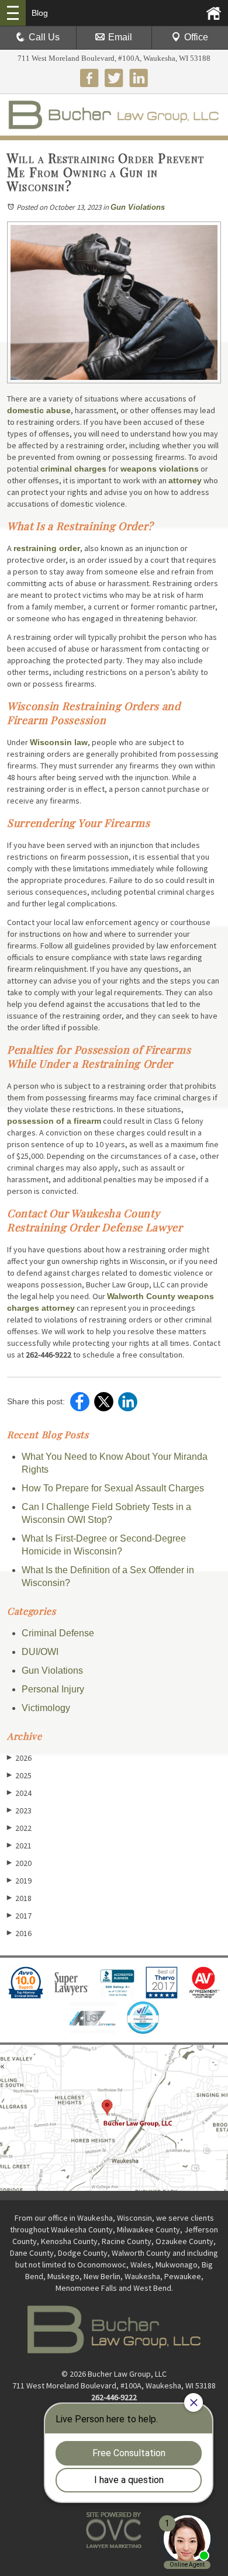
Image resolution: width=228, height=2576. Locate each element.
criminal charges (73, 469)
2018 (19, 1898)
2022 (19, 1828)
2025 (19, 1775)
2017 (19, 1916)
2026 (19, 1758)
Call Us (44, 37)
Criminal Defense (58, 1633)
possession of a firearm (54, 1121)
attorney (185, 480)
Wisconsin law (59, 742)
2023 (19, 1810)
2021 (19, 1846)
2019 (19, 1881)
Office (196, 37)
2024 (19, 1793)
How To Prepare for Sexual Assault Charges (113, 1488)
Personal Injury (53, 1689)
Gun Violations (138, 207)
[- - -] (13, 13)
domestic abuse (39, 410)
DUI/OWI (40, 1652)
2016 (19, 1933)
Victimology (46, 1708)
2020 (19, 1863)
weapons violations (160, 469)
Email (120, 37)
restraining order (47, 548)
